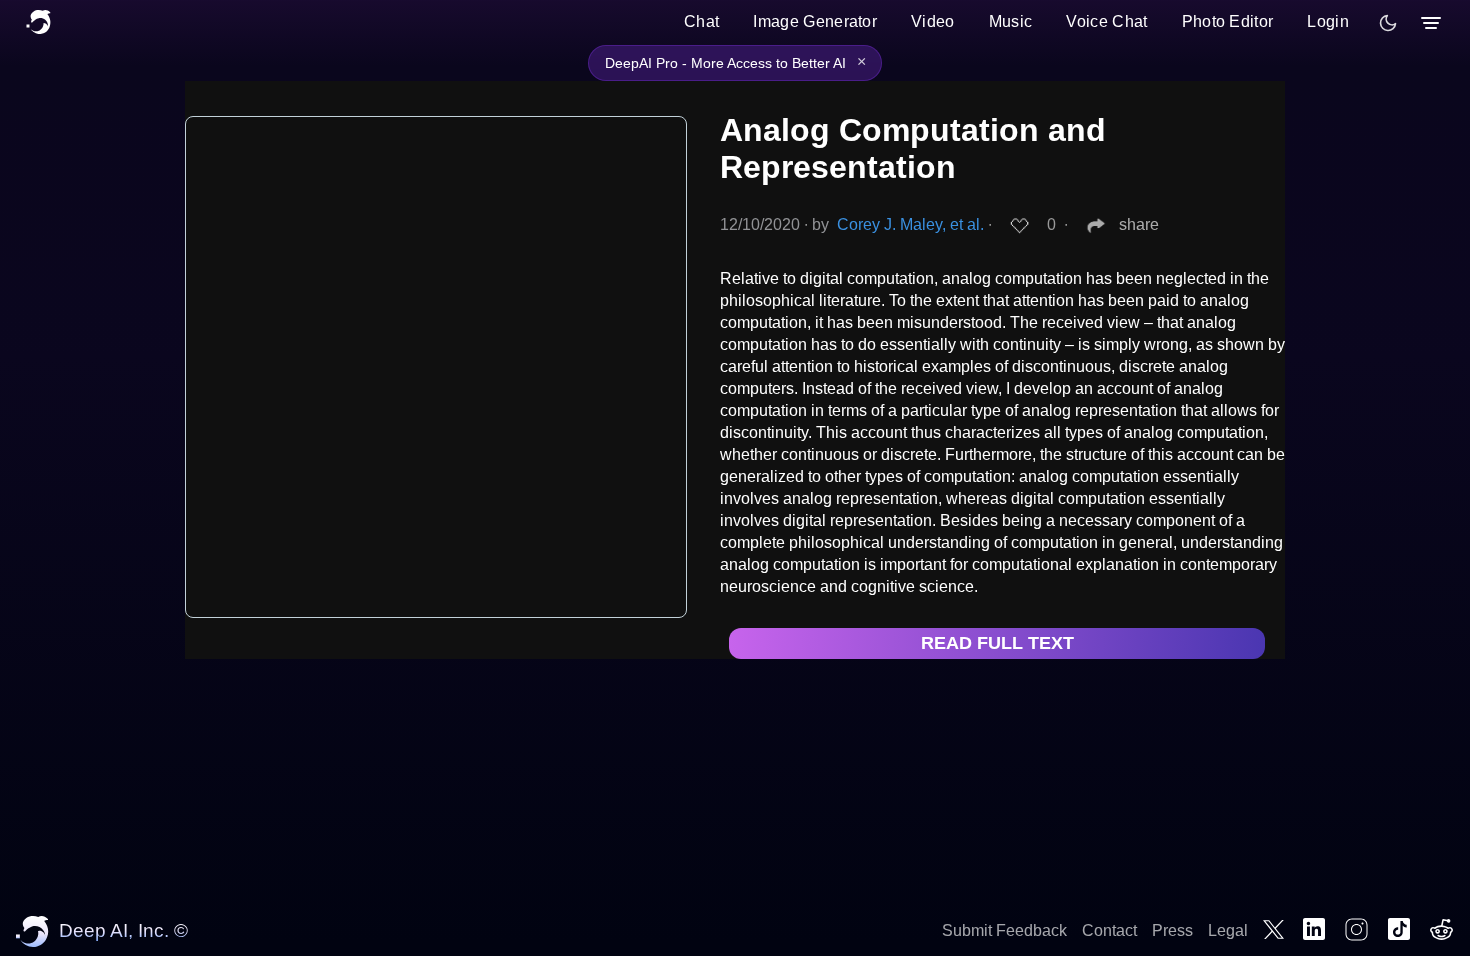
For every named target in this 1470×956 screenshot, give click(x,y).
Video (933, 21)
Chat (701, 21)
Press (1172, 930)
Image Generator (815, 21)
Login (1328, 21)
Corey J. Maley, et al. (910, 224)
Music (1011, 21)
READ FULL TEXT (997, 643)
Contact (1109, 930)
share (1139, 224)
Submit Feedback (1004, 930)
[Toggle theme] (1388, 23)
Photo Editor (1228, 21)
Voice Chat (1106, 21)
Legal (1228, 930)
